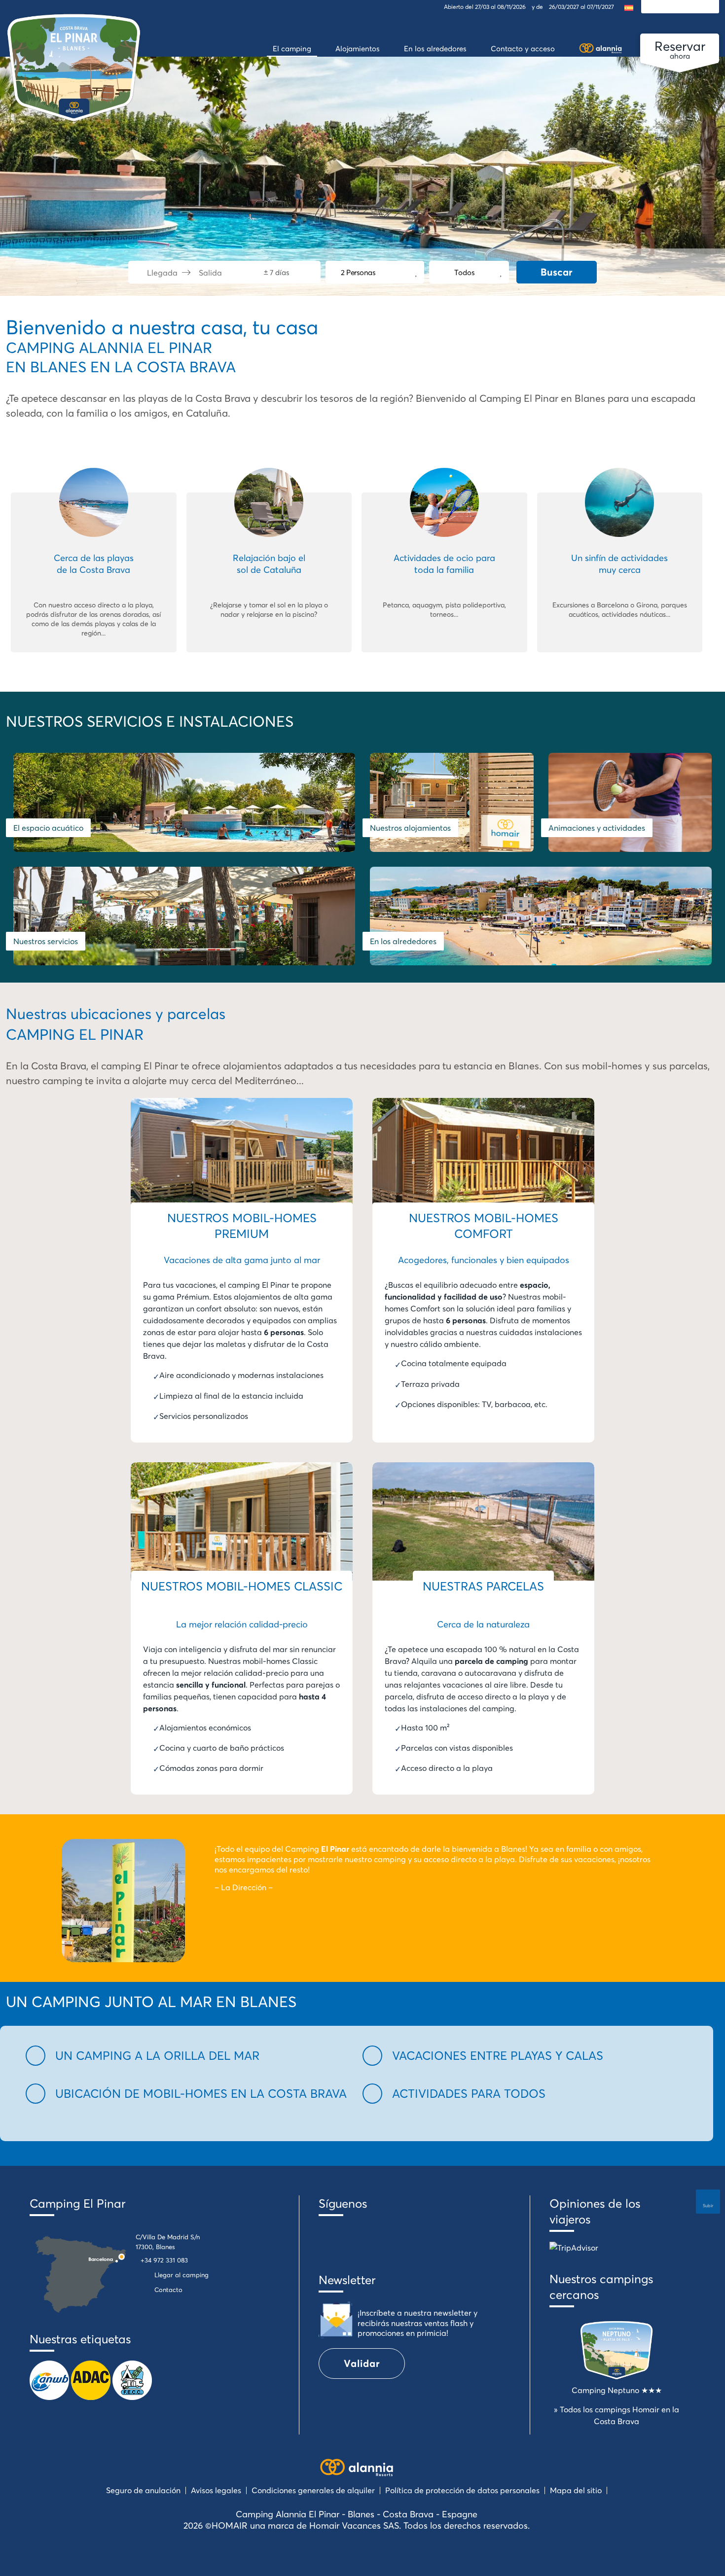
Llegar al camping (181, 2275)
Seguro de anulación (143, 2490)
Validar (362, 2363)
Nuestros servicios (46, 941)
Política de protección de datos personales (462, 2490)
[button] (188, 2056)
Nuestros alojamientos (410, 828)
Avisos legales (216, 2490)
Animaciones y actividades (597, 828)
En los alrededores (403, 941)
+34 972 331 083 (164, 2260)
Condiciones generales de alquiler (313, 2490)
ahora (680, 49)
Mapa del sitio (576, 2490)
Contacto (168, 2290)
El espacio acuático (48, 828)
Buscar (556, 272)
